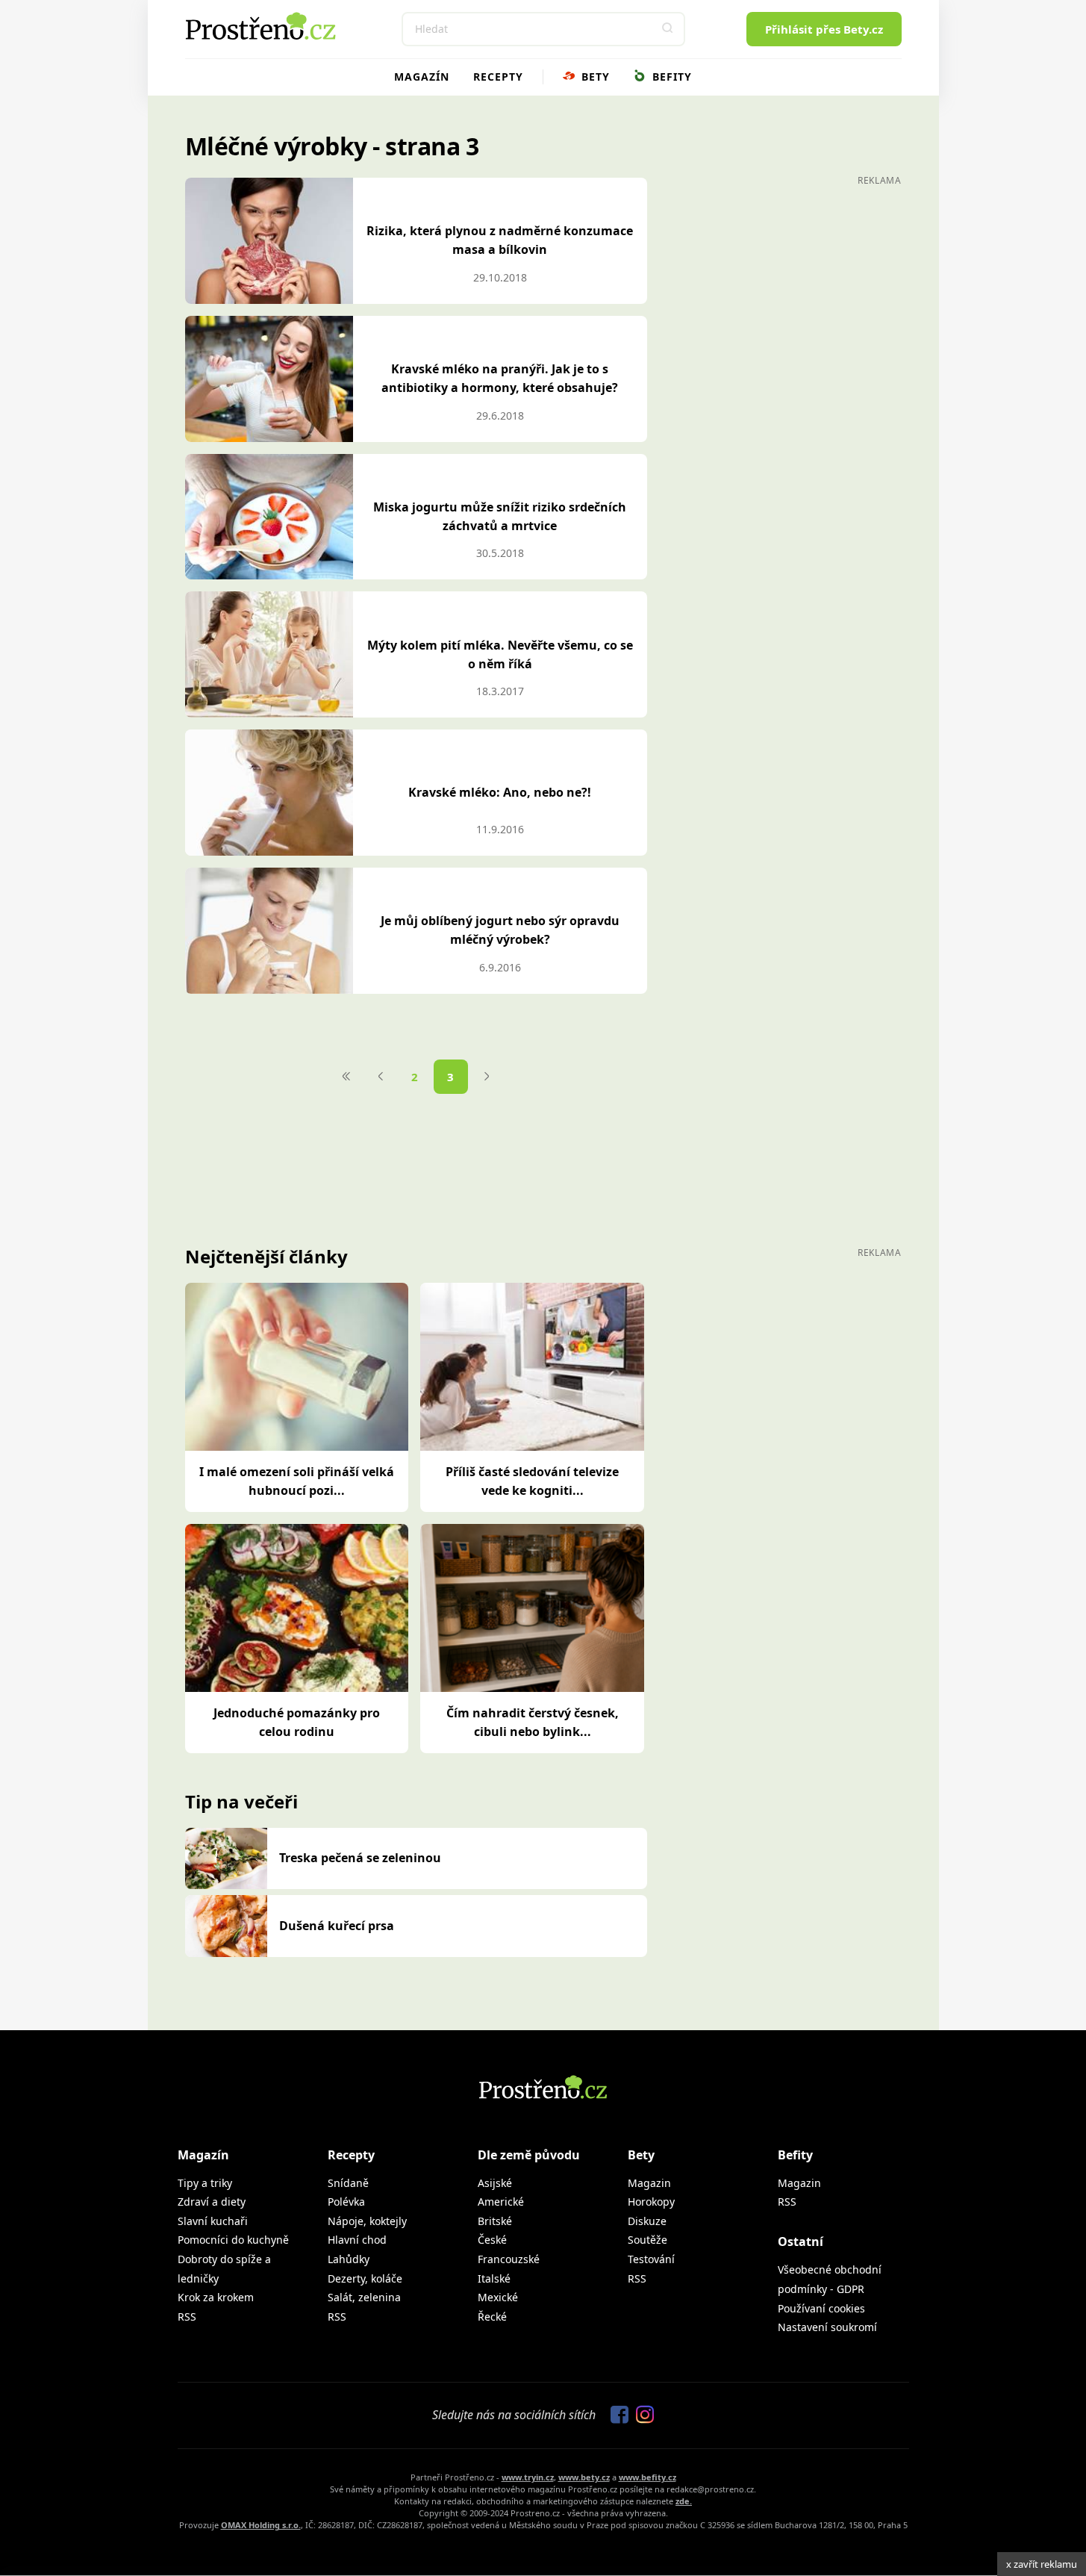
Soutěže (647, 2240)
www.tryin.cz (528, 2477)
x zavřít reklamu (1042, 2564)
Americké (501, 2202)
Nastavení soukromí (827, 2327)
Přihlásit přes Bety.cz (824, 29)
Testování (651, 2259)
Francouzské (509, 2259)
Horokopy (651, 2202)
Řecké (492, 2317)
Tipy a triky (205, 2183)
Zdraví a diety (212, 2202)
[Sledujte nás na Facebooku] (616, 2415)
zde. (684, 2501)
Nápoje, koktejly (367, 2221)
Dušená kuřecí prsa (337, 1926)
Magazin (649, 2183)
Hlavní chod (357, 2240)
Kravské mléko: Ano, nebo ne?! (500, 792)
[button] (668, 29)
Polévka (346, 2202)
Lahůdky (349, 2259)
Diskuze (647, 2221)
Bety (594, 77)
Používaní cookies (821, 2308)
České (492, 2240)
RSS (187, 2317)
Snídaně (348, 2183)
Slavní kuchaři (213, 2221)
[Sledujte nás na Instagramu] (641, 2415)
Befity (670, 77)
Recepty (498, 77)
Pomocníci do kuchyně (233, 2240)
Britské (495, 2221)
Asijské (495, 2183)
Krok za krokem (216, 2297)
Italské (494, 2278)
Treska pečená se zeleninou (360, 1858)
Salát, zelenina (364, 2297)
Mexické (498, 2297)
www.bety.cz (584, 2477)
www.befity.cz (647, 2477)
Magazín (422, 77)
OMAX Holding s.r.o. (261, 2525)
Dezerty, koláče (365, 2278)
